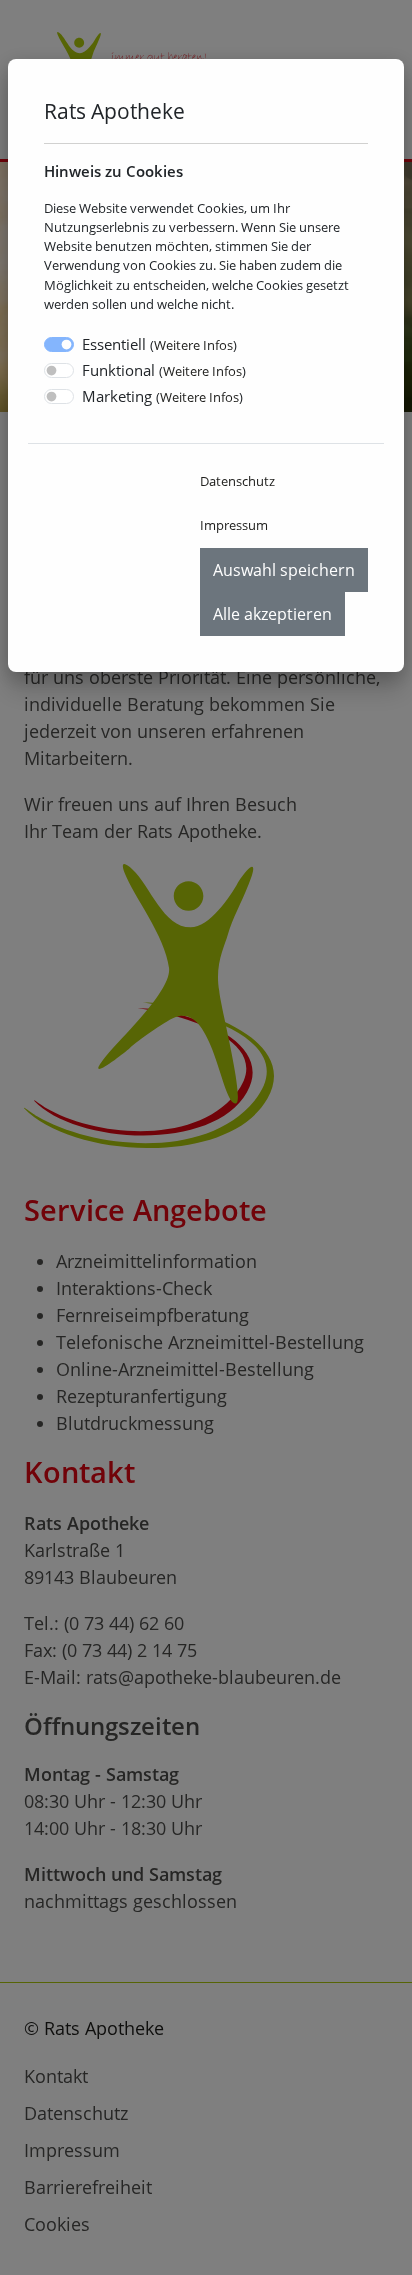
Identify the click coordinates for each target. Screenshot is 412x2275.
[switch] (59, 370)
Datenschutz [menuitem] (237, 481)
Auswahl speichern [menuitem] (284, 570)
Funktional (164, 370)
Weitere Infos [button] (193, 345)
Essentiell (159, 344)
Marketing (162, 396)
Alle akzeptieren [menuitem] (272, 614)
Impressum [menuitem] (234, 525)
